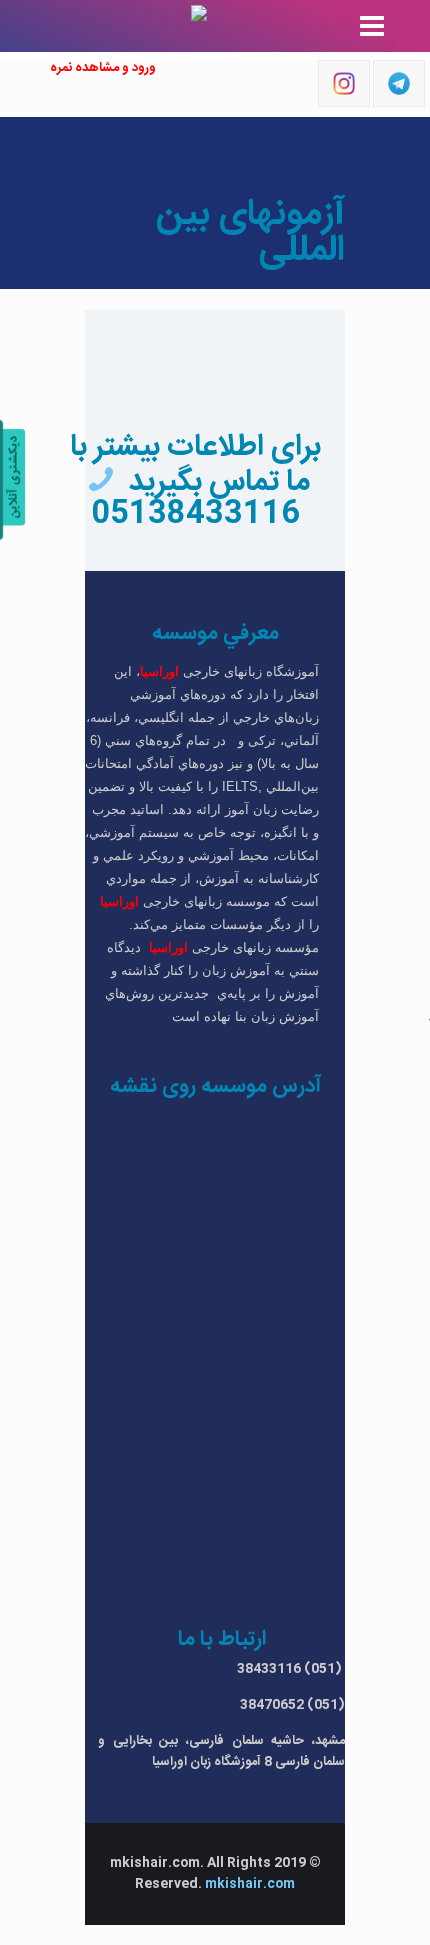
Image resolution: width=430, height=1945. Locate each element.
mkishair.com (250, 1884)
